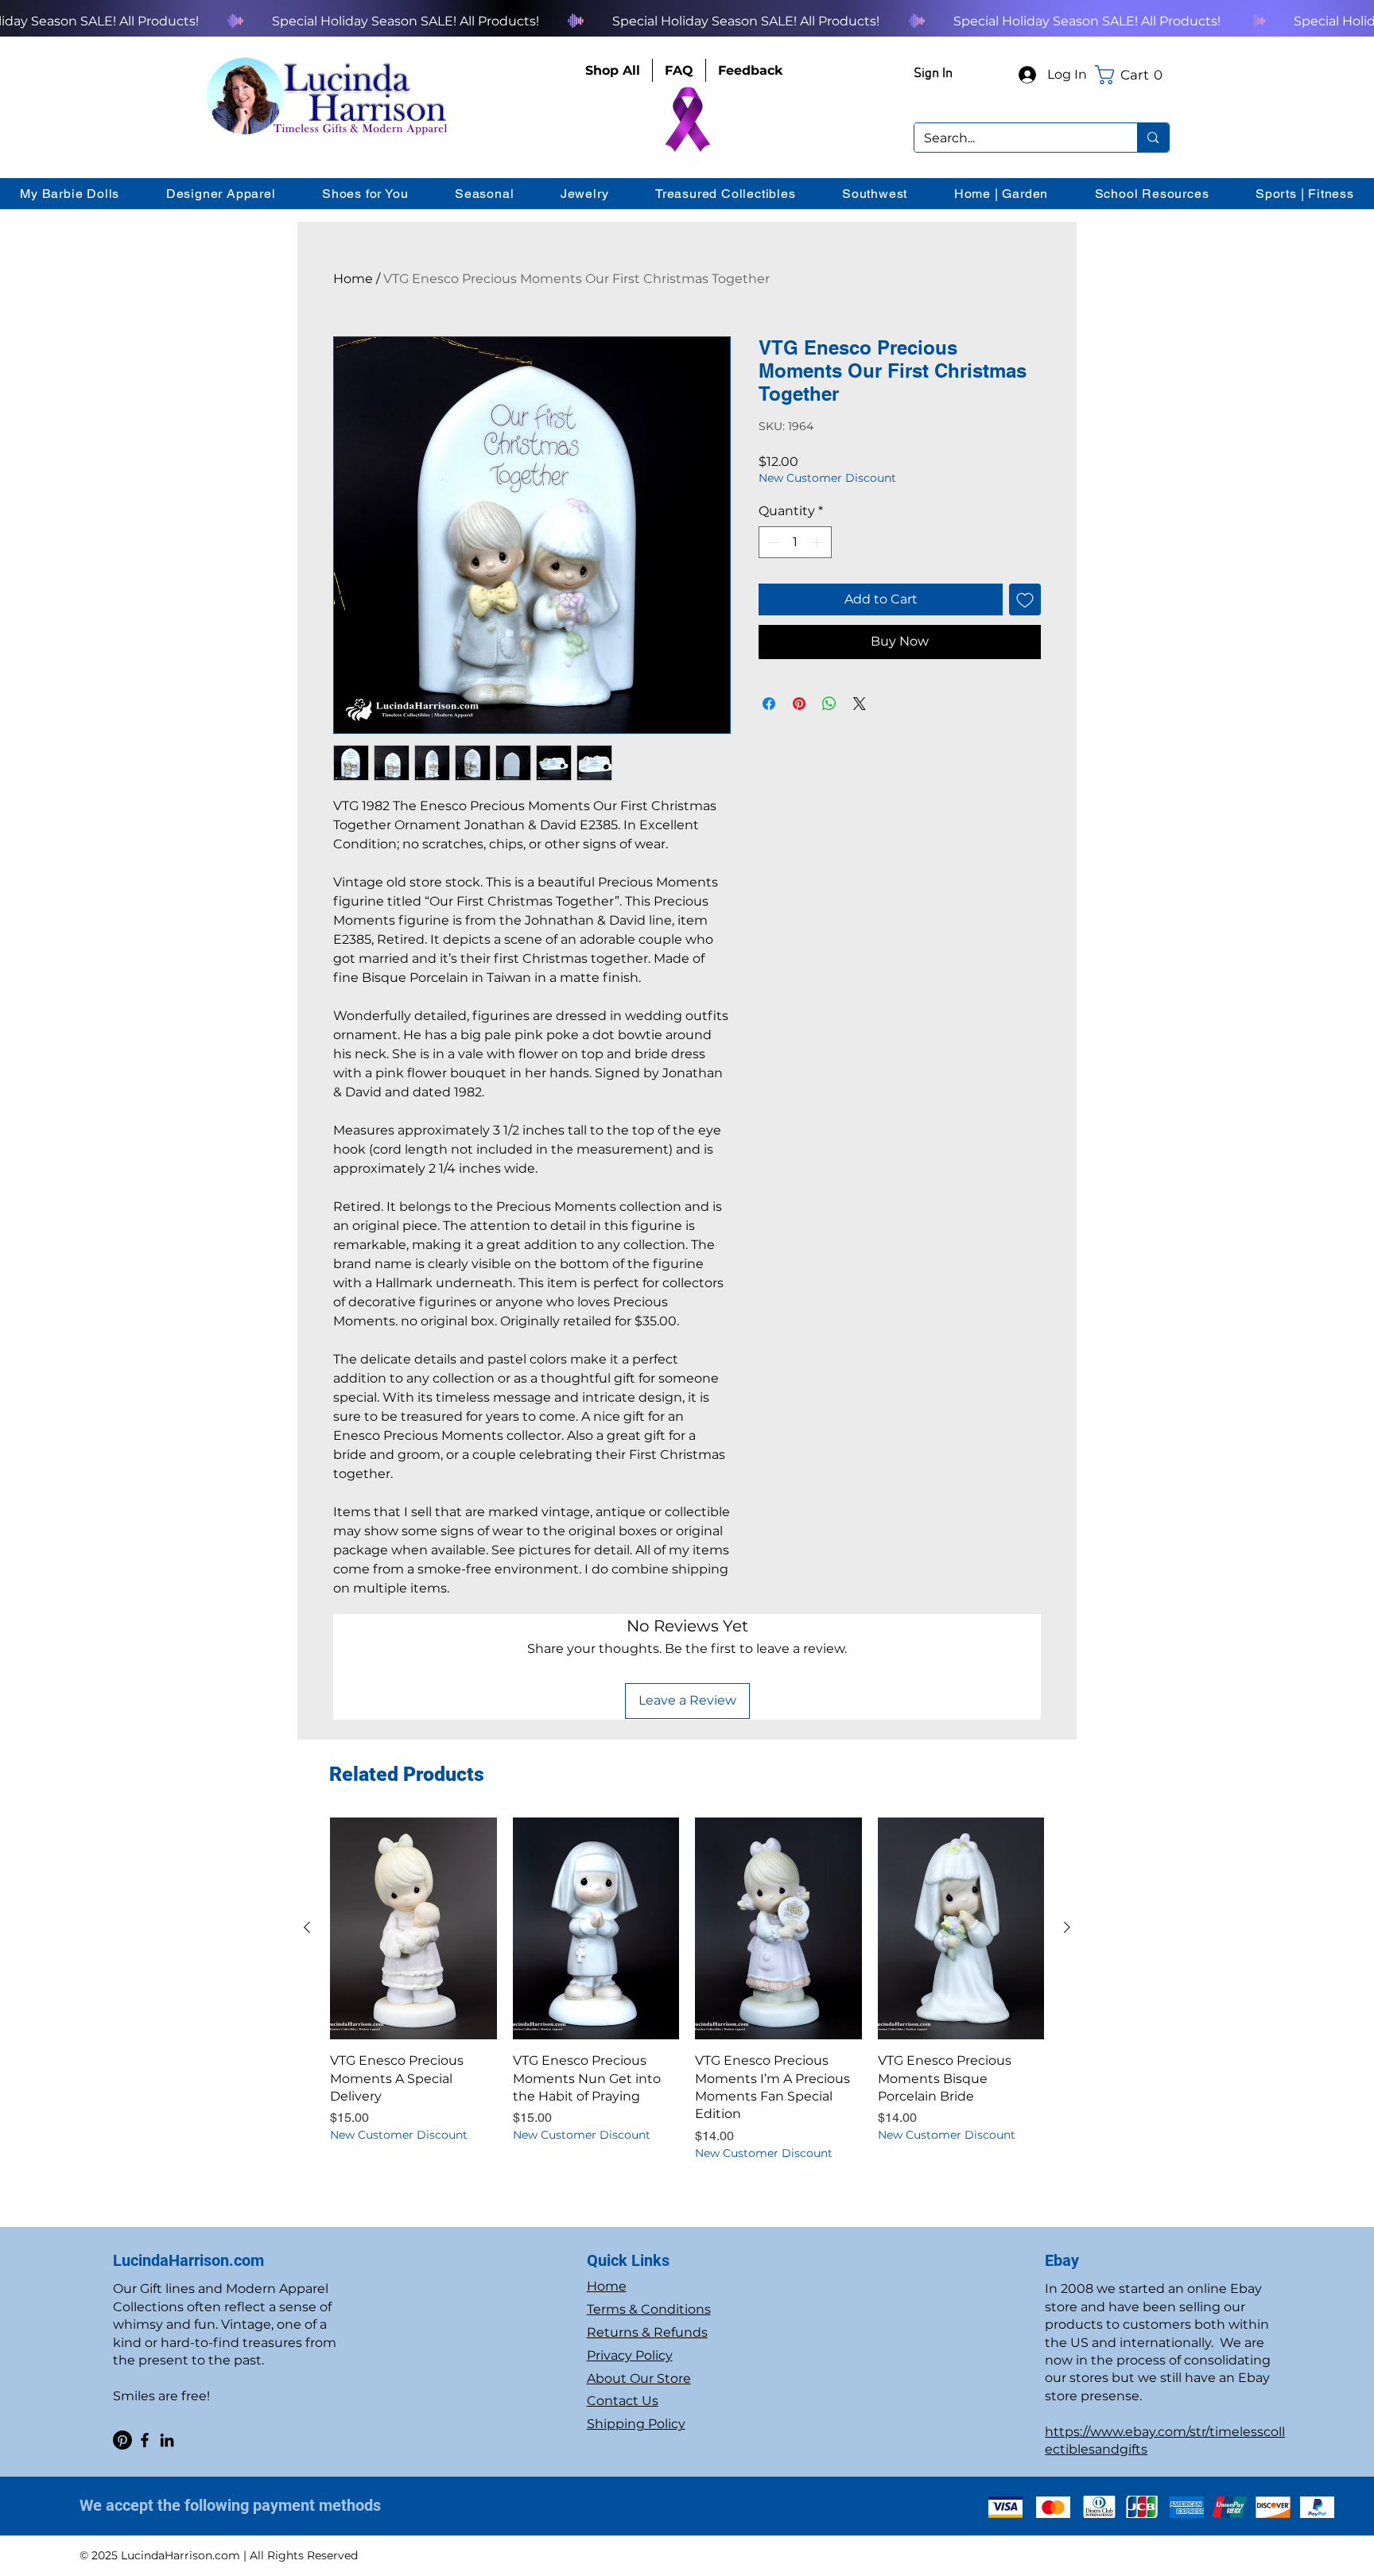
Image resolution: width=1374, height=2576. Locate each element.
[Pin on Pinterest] (799, 704)
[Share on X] (860, 704)
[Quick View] (413, 1928)
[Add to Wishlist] (1025, 599)
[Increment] (818, 542)
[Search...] (1153, 138)
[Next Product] (1067, 1927)
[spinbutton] (795, 542)
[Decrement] (772, 542)
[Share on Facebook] (769, 704)
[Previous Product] (307, 1927)
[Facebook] (145, 2440)
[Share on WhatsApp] (829, 704)
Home (353, 279)
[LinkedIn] (167, 2440)
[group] (687, 1990)
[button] (1132, 75)
